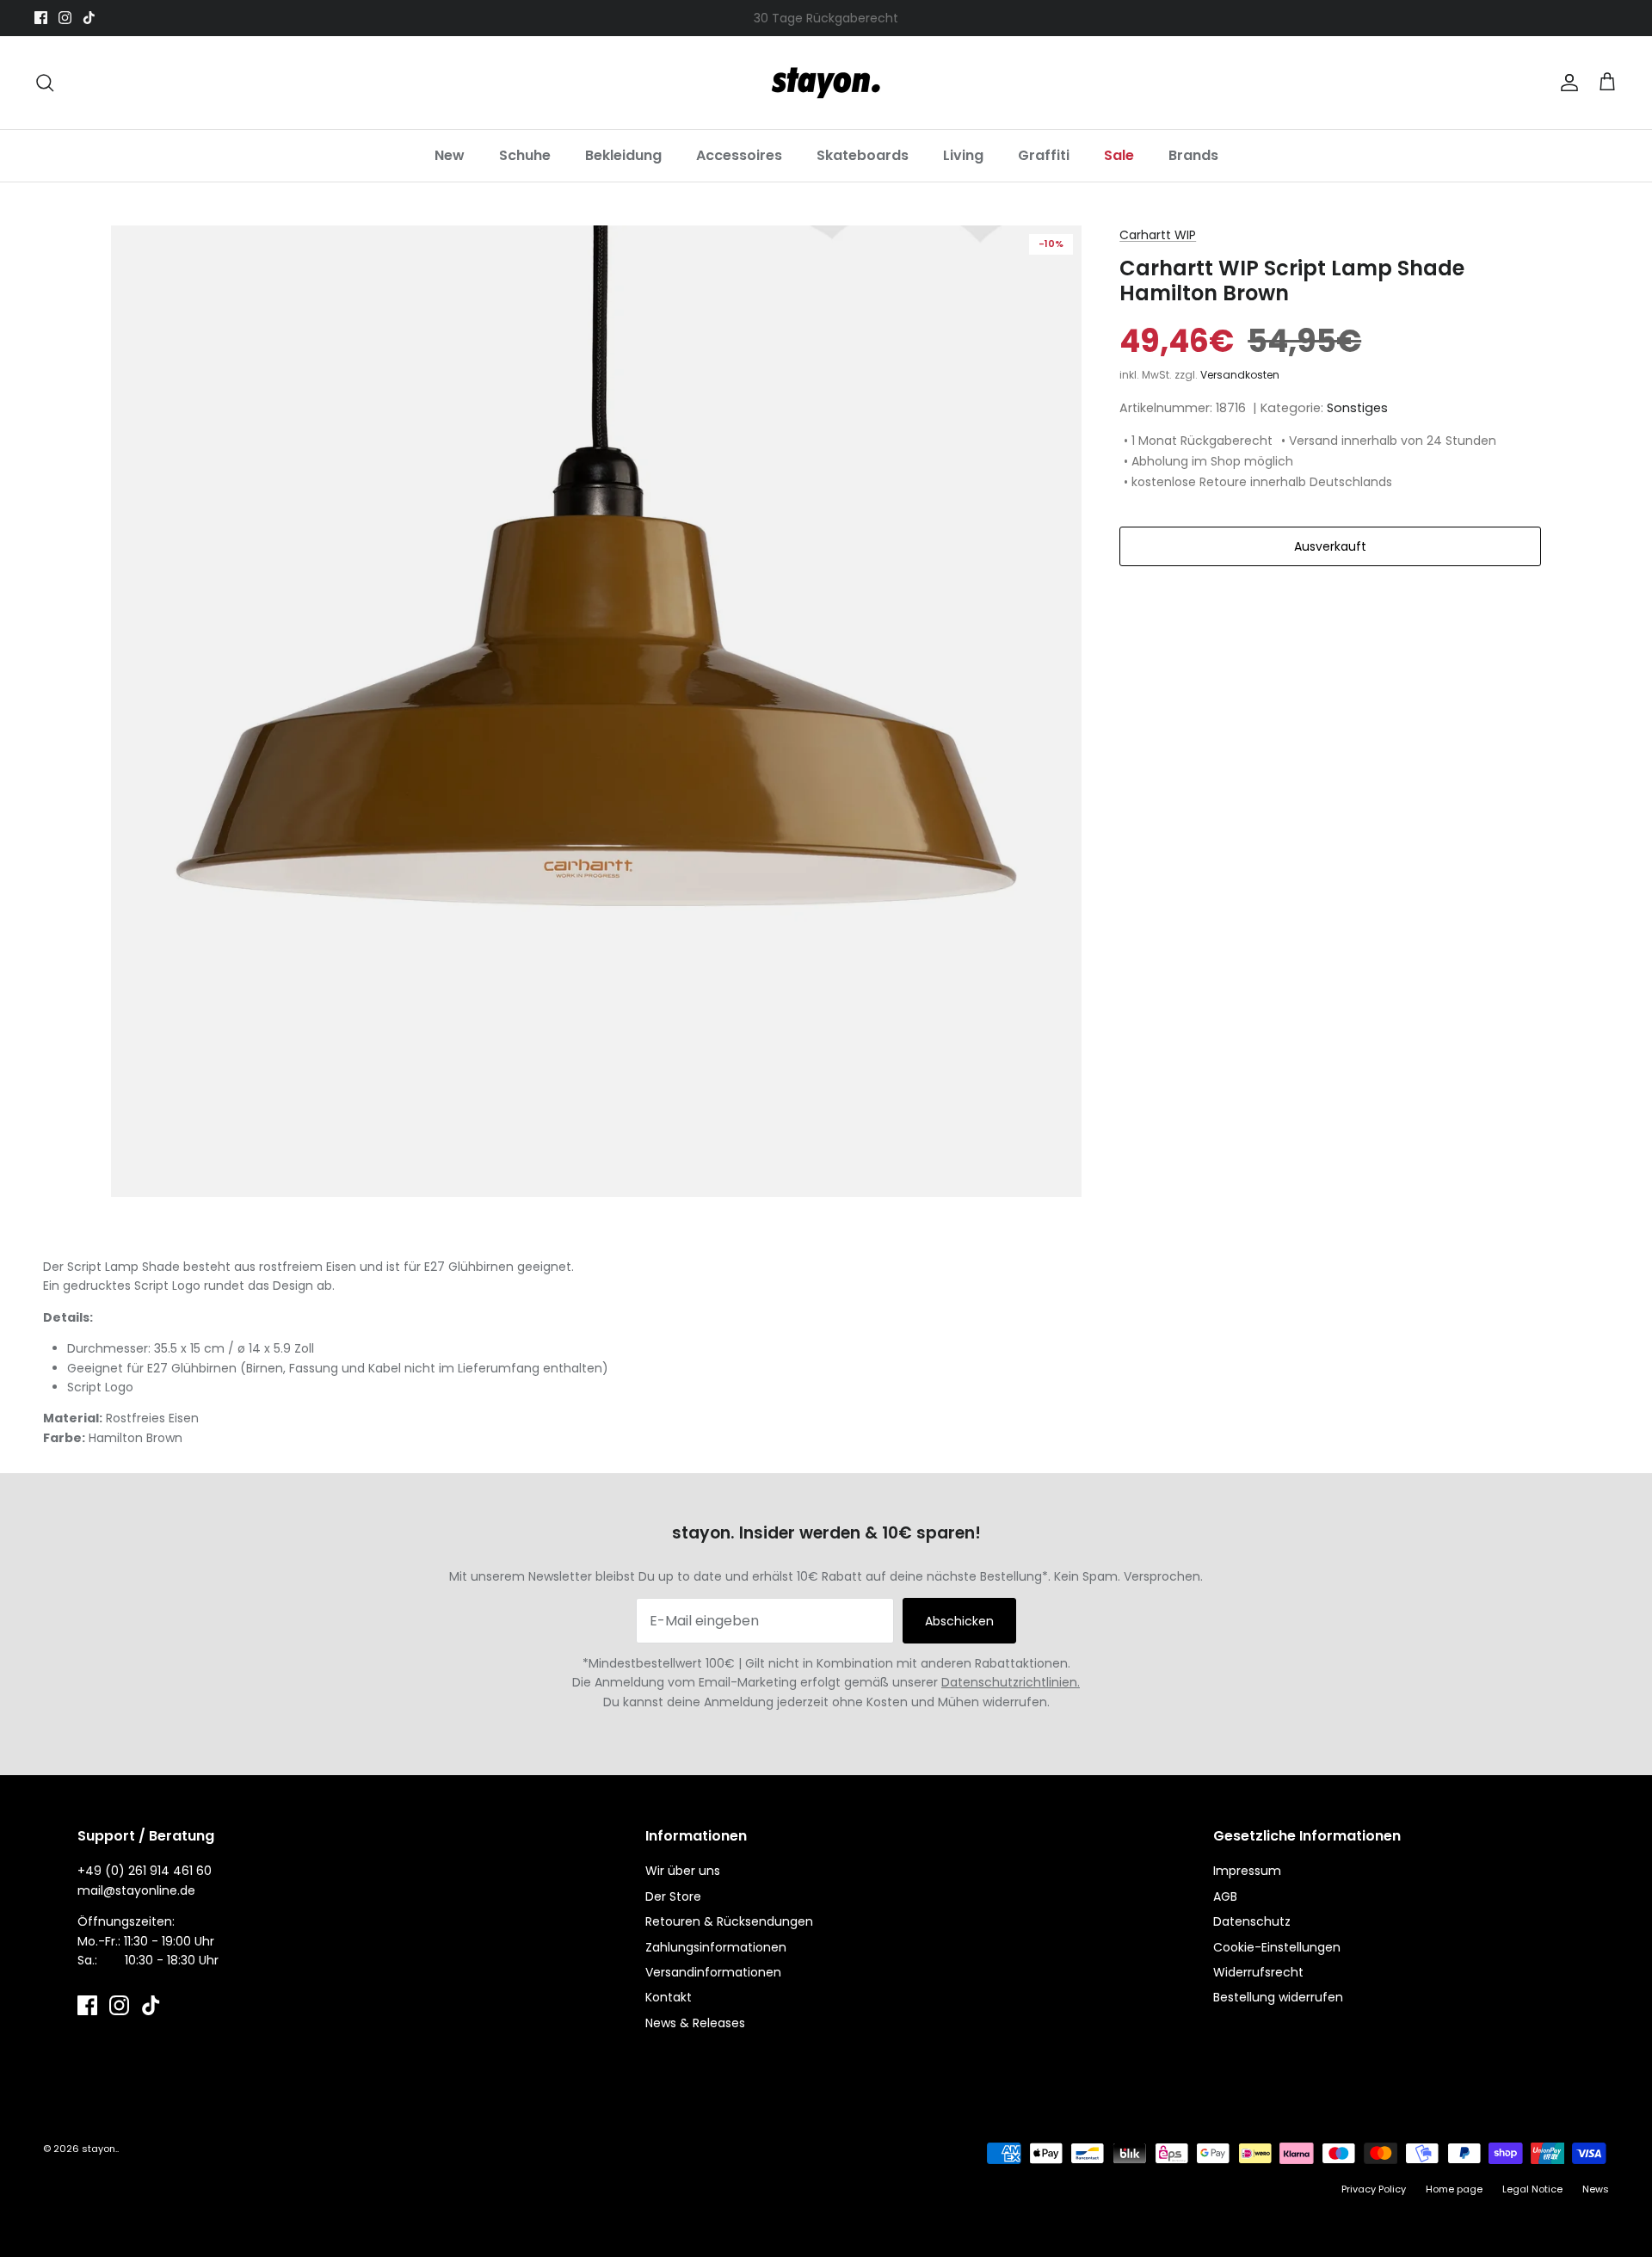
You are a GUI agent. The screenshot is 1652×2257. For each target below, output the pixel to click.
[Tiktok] (89, 18)
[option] (597, 711)
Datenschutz (1252, 1921)
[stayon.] (826, 83)
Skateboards (863, 155)
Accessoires (739, 155)
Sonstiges (1357, 408)
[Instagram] (65, 18)
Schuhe (525, 155)
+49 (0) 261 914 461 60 (145, 1871)
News (1596, 2189)
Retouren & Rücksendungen (729, 1921)
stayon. (99, 2149)
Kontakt (669, 1997)
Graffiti (1044, 155)
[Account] (1566, 83)
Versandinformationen (713, 1972)
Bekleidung (623, 155)
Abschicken (959, 1621)
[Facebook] (41, 18)
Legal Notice (1532, 2189)
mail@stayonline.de (136, 1890)
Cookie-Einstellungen (1277, 1947)
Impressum (1247, 1871)
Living (963, 155)
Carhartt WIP (1158, 235)
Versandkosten (1240, 375)
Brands (1193, 155)
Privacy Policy (1374, 2189)
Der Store (673, 1896)
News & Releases (695, 2023)
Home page (1454, 2189)
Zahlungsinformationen (716, 1947)
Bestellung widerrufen (1278, 1997)
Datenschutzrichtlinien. (1011, 1682)
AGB (1225, 1896)
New (450, 155)
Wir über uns (683, 1871)
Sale (1119, 155)
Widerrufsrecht (1258, 1972)
